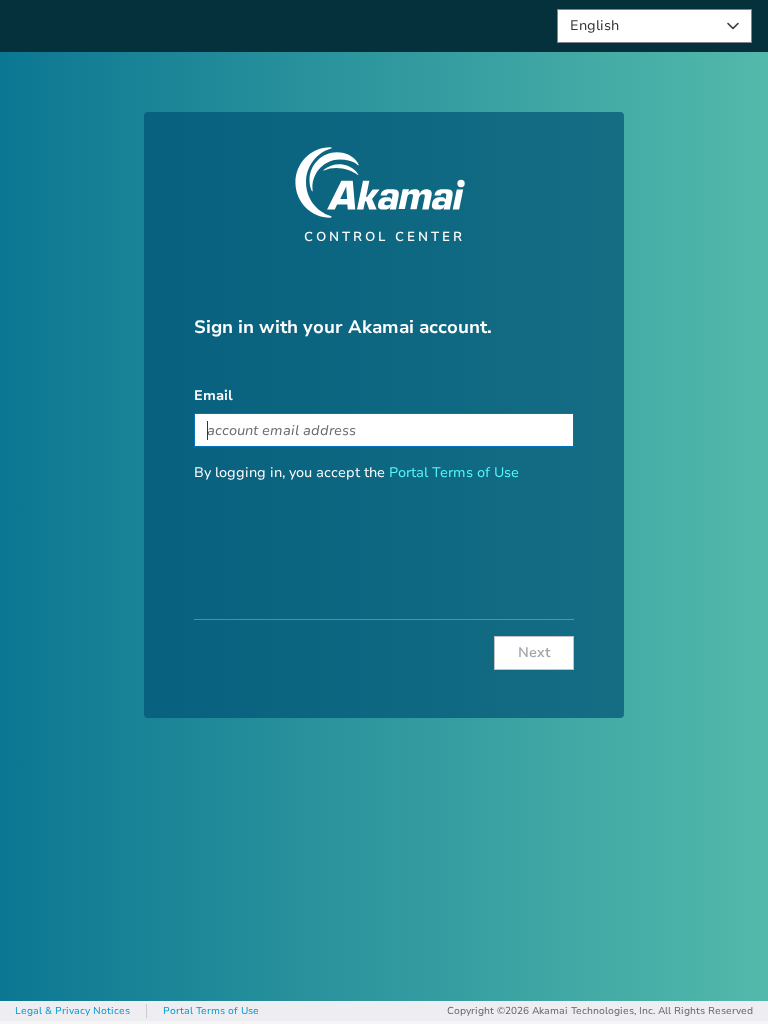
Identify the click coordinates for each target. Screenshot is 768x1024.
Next (534, 652)
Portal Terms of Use (454, 472)
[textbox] (384, 430)
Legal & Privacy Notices (72, 1011)
